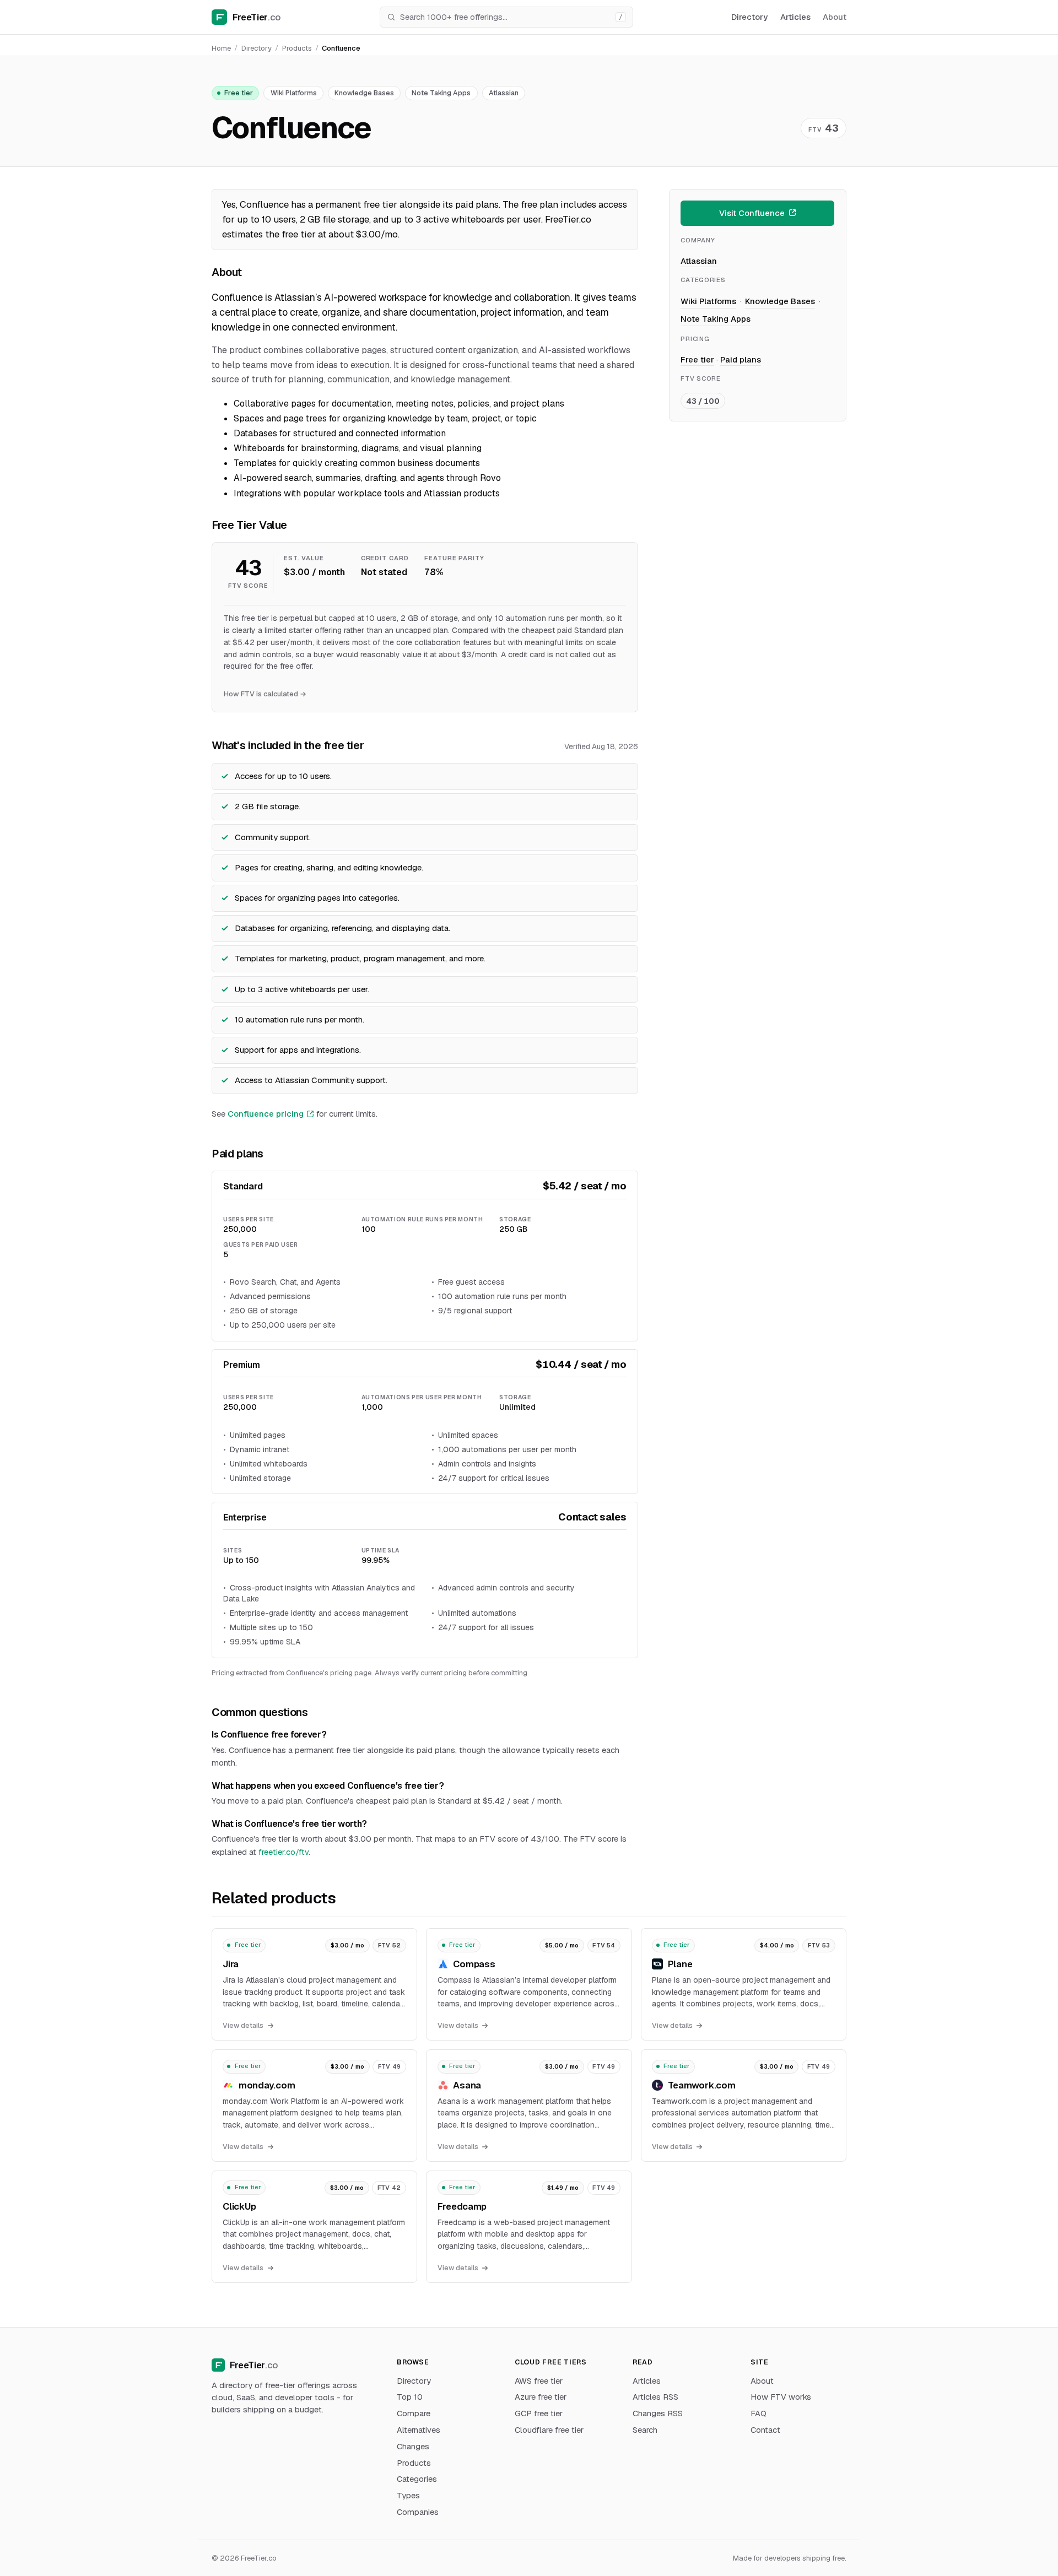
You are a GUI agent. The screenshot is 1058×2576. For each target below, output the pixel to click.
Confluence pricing (266, 1114)
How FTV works (781, 2397)
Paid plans (741, 359)
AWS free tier (539, 2381)
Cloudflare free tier (549, 2430)
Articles (795, 17)
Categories (417, 2479)
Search (645, 2430)
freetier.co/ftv (284, 1852)
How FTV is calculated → (265, 694)
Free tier (239, 93)
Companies (418, 2512)
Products (297, 48)
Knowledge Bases (364, 93)
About (835, 17)
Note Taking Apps (441, 93)
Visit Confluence (752, 212)
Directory (749, 17)
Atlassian (504, 93)
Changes (413, 2446)
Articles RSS (655, 2397)
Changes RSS (658, 2413)
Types (408, 2495)
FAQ (759, 2413)
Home (221, 48)
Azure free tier (541, 2397)
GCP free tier (539, 2413)
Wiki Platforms (294, 93)
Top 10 (410, 2397)
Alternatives (419, 2430)
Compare (414, 2413)
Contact (765, 2430)
